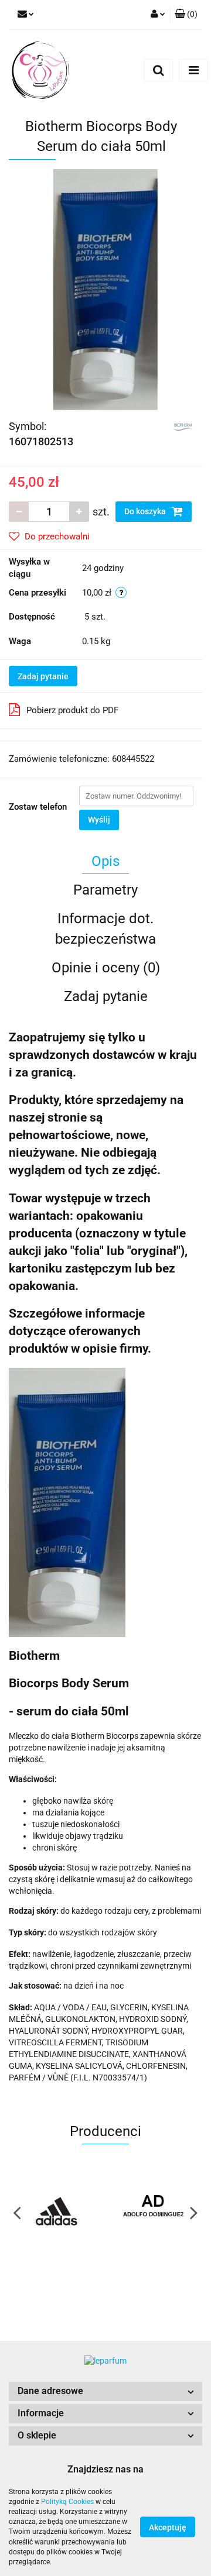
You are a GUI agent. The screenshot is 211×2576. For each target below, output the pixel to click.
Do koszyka (146, 511)
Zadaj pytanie (43, 676)
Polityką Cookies (67, 2502)
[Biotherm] (183, 425)
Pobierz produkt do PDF (72, 710)
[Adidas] (57, 2212)
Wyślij (99, 820)
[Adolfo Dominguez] (154, 2212)
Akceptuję (168, 2527)
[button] (105, 2391)
